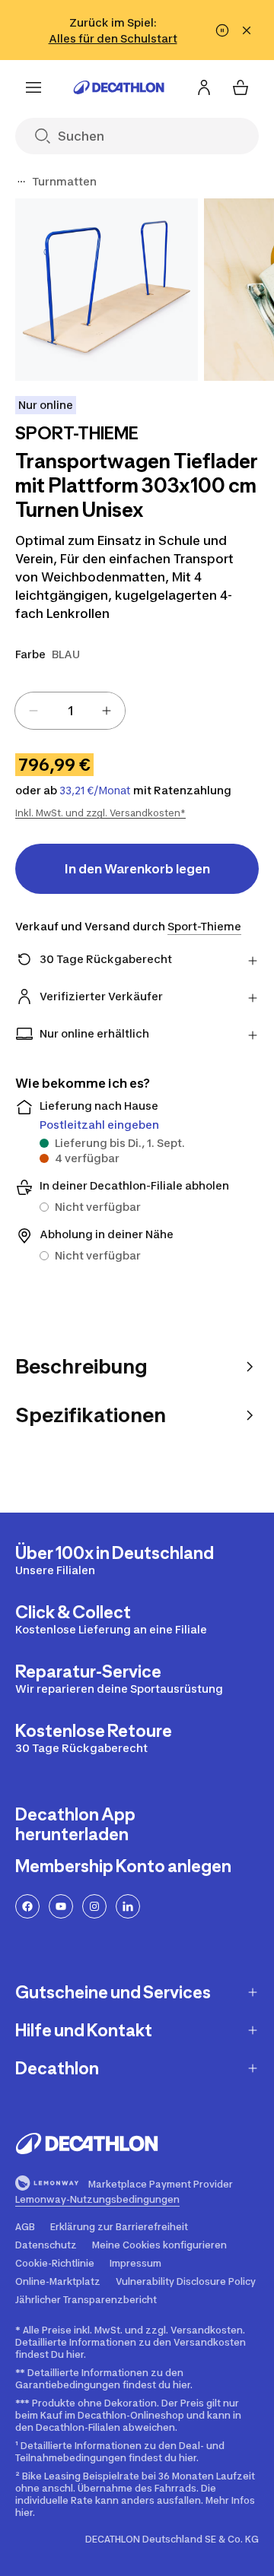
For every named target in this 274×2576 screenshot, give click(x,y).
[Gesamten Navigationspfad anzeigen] (21, 182)
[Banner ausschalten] (222, 30)
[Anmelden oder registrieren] (204, 87)
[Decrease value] (33, 711)
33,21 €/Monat (95, 791)
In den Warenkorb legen (137, 869)
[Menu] (33, 87)
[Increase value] (107, 711)
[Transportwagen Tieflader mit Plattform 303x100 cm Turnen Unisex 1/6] (107, 290)
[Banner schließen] (247, 30)
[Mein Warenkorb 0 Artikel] (241, 87)
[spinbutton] (70, 711)
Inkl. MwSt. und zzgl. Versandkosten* (100, 813)
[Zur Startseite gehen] (119, 87)
